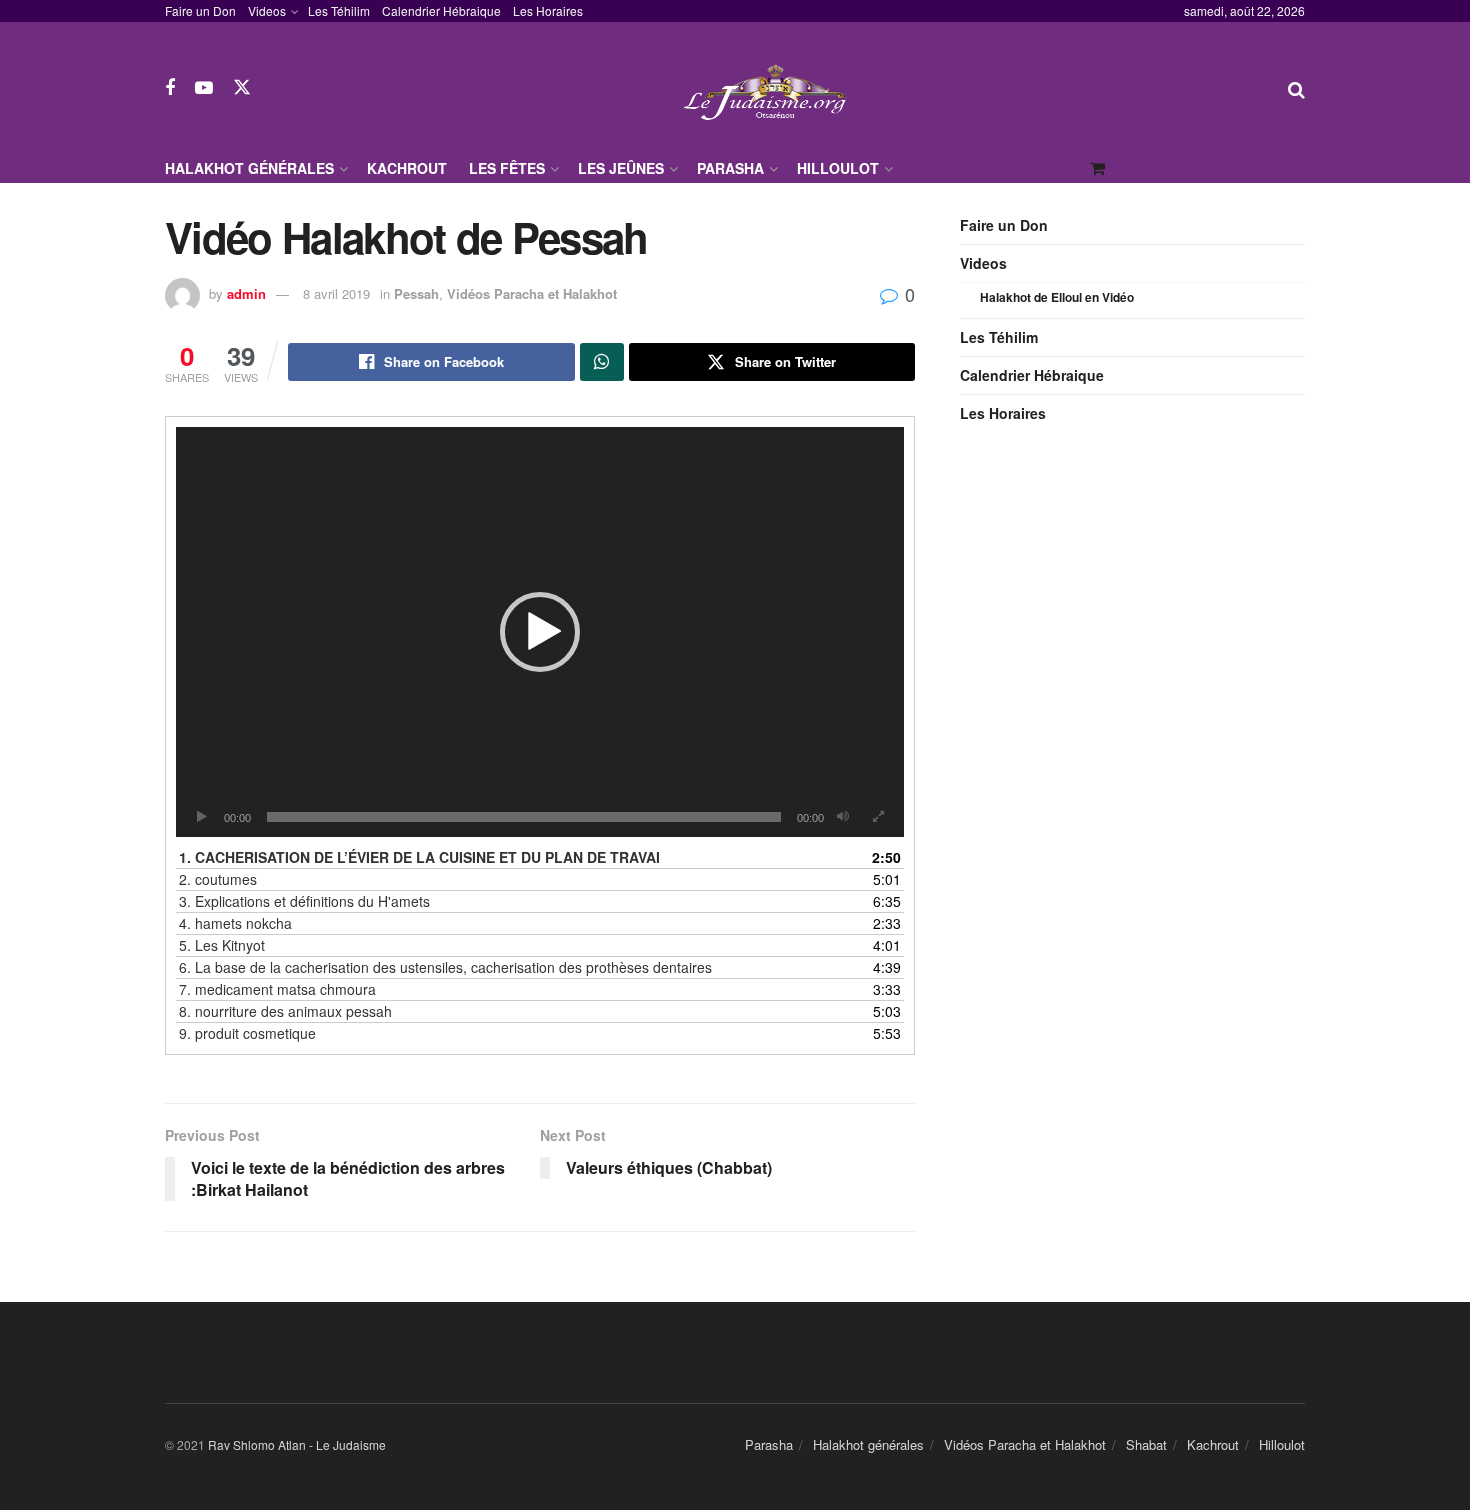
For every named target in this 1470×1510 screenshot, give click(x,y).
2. (218, 879)
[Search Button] (1296, 88)
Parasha (730, 168)
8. (285, 1011)
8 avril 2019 (336, 293)
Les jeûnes (621, 168)
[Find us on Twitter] (242, 87)
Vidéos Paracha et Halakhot (532, 293)
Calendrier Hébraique (441, 10)
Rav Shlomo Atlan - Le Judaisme (297, 1444)
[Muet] (843, 817)
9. (247, 1033)
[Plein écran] (878, 817)
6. (445, 967)
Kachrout (407, 168)
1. (419, 857)
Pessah (416, 293)
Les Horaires (548, 10)
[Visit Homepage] (770, 87)
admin (246, 293)
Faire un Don (200, 10)
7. (277, 989)
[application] (540, 632)
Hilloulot (838, 168)
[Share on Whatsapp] (602, 362)
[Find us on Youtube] (204, 88)
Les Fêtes (507, 168)
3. (304, 901)
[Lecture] (202, 817)
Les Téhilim (339, 10)
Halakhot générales (249, 168)
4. (235, 923)
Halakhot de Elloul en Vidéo (1057, 297)
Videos (267, 10)
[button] (540, 632)
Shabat (1146, 1444)
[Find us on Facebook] (170, 88)
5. (222, 945)
